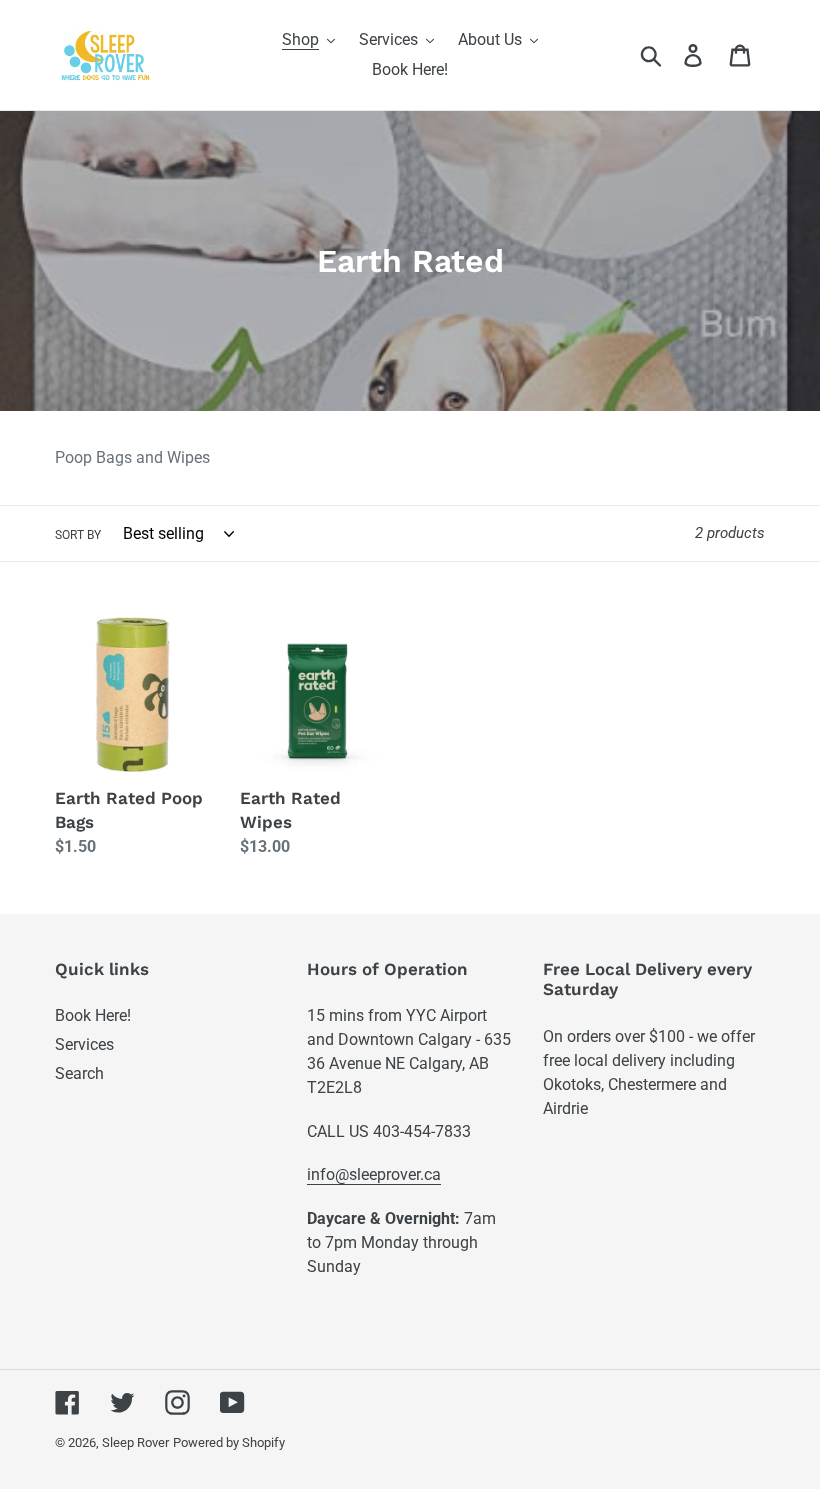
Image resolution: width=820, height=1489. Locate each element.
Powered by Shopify (229, 1442)
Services (84, 1044)
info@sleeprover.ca (374, 1174)
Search (79, 1073)
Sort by (78, 535)
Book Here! (93, 1015)
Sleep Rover (135, 1442)
